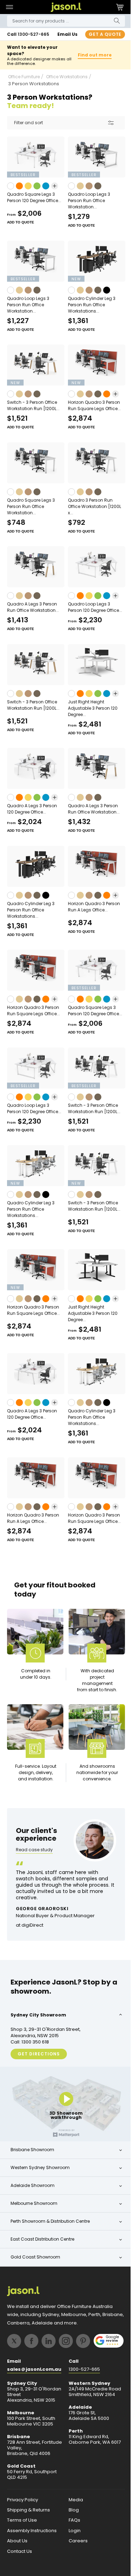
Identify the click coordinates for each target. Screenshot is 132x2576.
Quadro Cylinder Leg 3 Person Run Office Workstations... (89, 305)
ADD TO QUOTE (21, 222)
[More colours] (55, 186)
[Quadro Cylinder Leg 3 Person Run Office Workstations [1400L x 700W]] (92, 261)
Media (73, 2504)
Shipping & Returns (29, 2514)
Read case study (34, 1857)
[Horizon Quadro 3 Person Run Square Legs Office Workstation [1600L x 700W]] (92, 365)
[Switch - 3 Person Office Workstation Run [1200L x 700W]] (34, 365)
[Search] (112, 21)
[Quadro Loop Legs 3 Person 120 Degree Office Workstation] (92, 567)
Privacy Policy (23, 2504)
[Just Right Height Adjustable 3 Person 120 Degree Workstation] (92, 665)
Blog (71, 2514)
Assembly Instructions (32, 2535)
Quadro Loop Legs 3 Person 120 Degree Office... (92, 607)
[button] (9, 7)
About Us (17, 2545)
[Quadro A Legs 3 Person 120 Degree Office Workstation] (34, 768)
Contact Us (20, 2556)
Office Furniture (24, 77)
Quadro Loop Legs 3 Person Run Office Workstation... (86, 200)
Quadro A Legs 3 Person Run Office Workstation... (33, 607)
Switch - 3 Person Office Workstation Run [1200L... (33, 405)
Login (72, 2535)
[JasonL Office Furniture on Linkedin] (49, 2345)
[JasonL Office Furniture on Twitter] (14, 2345)
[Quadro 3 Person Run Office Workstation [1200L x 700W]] (92, 463)
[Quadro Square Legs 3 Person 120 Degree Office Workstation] (34, 157)
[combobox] (63, 21)
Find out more (92, 55)
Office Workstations (67, 77)
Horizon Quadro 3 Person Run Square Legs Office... (92, 405)
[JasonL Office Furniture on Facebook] (31, 2345)
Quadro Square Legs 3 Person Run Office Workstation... (31, 506)
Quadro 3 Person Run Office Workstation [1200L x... (92, 506)
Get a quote (100, 34)
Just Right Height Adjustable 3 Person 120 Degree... (90, 708)
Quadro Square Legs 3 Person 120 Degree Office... (34, 197)
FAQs (72, 2524)
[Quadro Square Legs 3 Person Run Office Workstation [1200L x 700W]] (34, 463)
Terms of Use (22, 2524)
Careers (76, 2545)
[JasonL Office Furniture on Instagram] (66, 2345)
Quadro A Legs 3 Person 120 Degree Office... (32, 809)
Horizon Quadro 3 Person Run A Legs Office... (91, 907)
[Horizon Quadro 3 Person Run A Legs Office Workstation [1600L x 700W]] (92, 866)
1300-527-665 (33, 34)
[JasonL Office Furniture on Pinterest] (83, 2345)
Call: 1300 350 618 (30, 2048)
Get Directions (39, 2060)
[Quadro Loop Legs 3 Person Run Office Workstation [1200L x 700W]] (34, 261)
